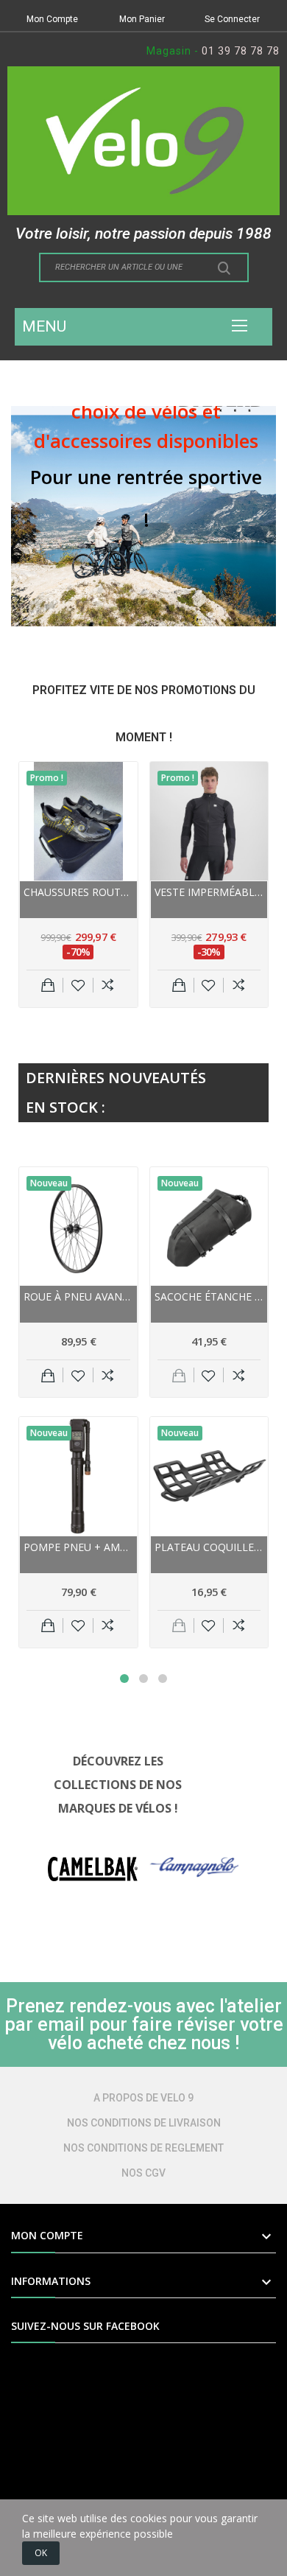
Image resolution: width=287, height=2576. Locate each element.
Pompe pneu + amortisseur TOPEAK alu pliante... (78, 1547)
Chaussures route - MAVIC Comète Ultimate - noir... (78, 892)
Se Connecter (232, 19)
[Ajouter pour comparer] (108, 985)
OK (41, 2553)
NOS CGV (143, 2173)
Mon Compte (52, 19)
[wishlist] (78, 985)
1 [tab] (124, 1679)
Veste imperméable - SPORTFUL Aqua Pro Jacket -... (209, 892)
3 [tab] (163, 1679)
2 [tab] (143, 1679)
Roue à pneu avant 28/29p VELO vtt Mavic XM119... (78, 1296)
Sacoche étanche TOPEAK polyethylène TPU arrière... (209, 1296)
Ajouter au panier (48, 985)
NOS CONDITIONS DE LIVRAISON (144, 2123)
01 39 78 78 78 (241, 51)
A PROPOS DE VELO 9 (143, 2098)
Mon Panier (142, 19)
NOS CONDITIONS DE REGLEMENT (143, 2148)
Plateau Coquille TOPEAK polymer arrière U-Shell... (209, 1547)
